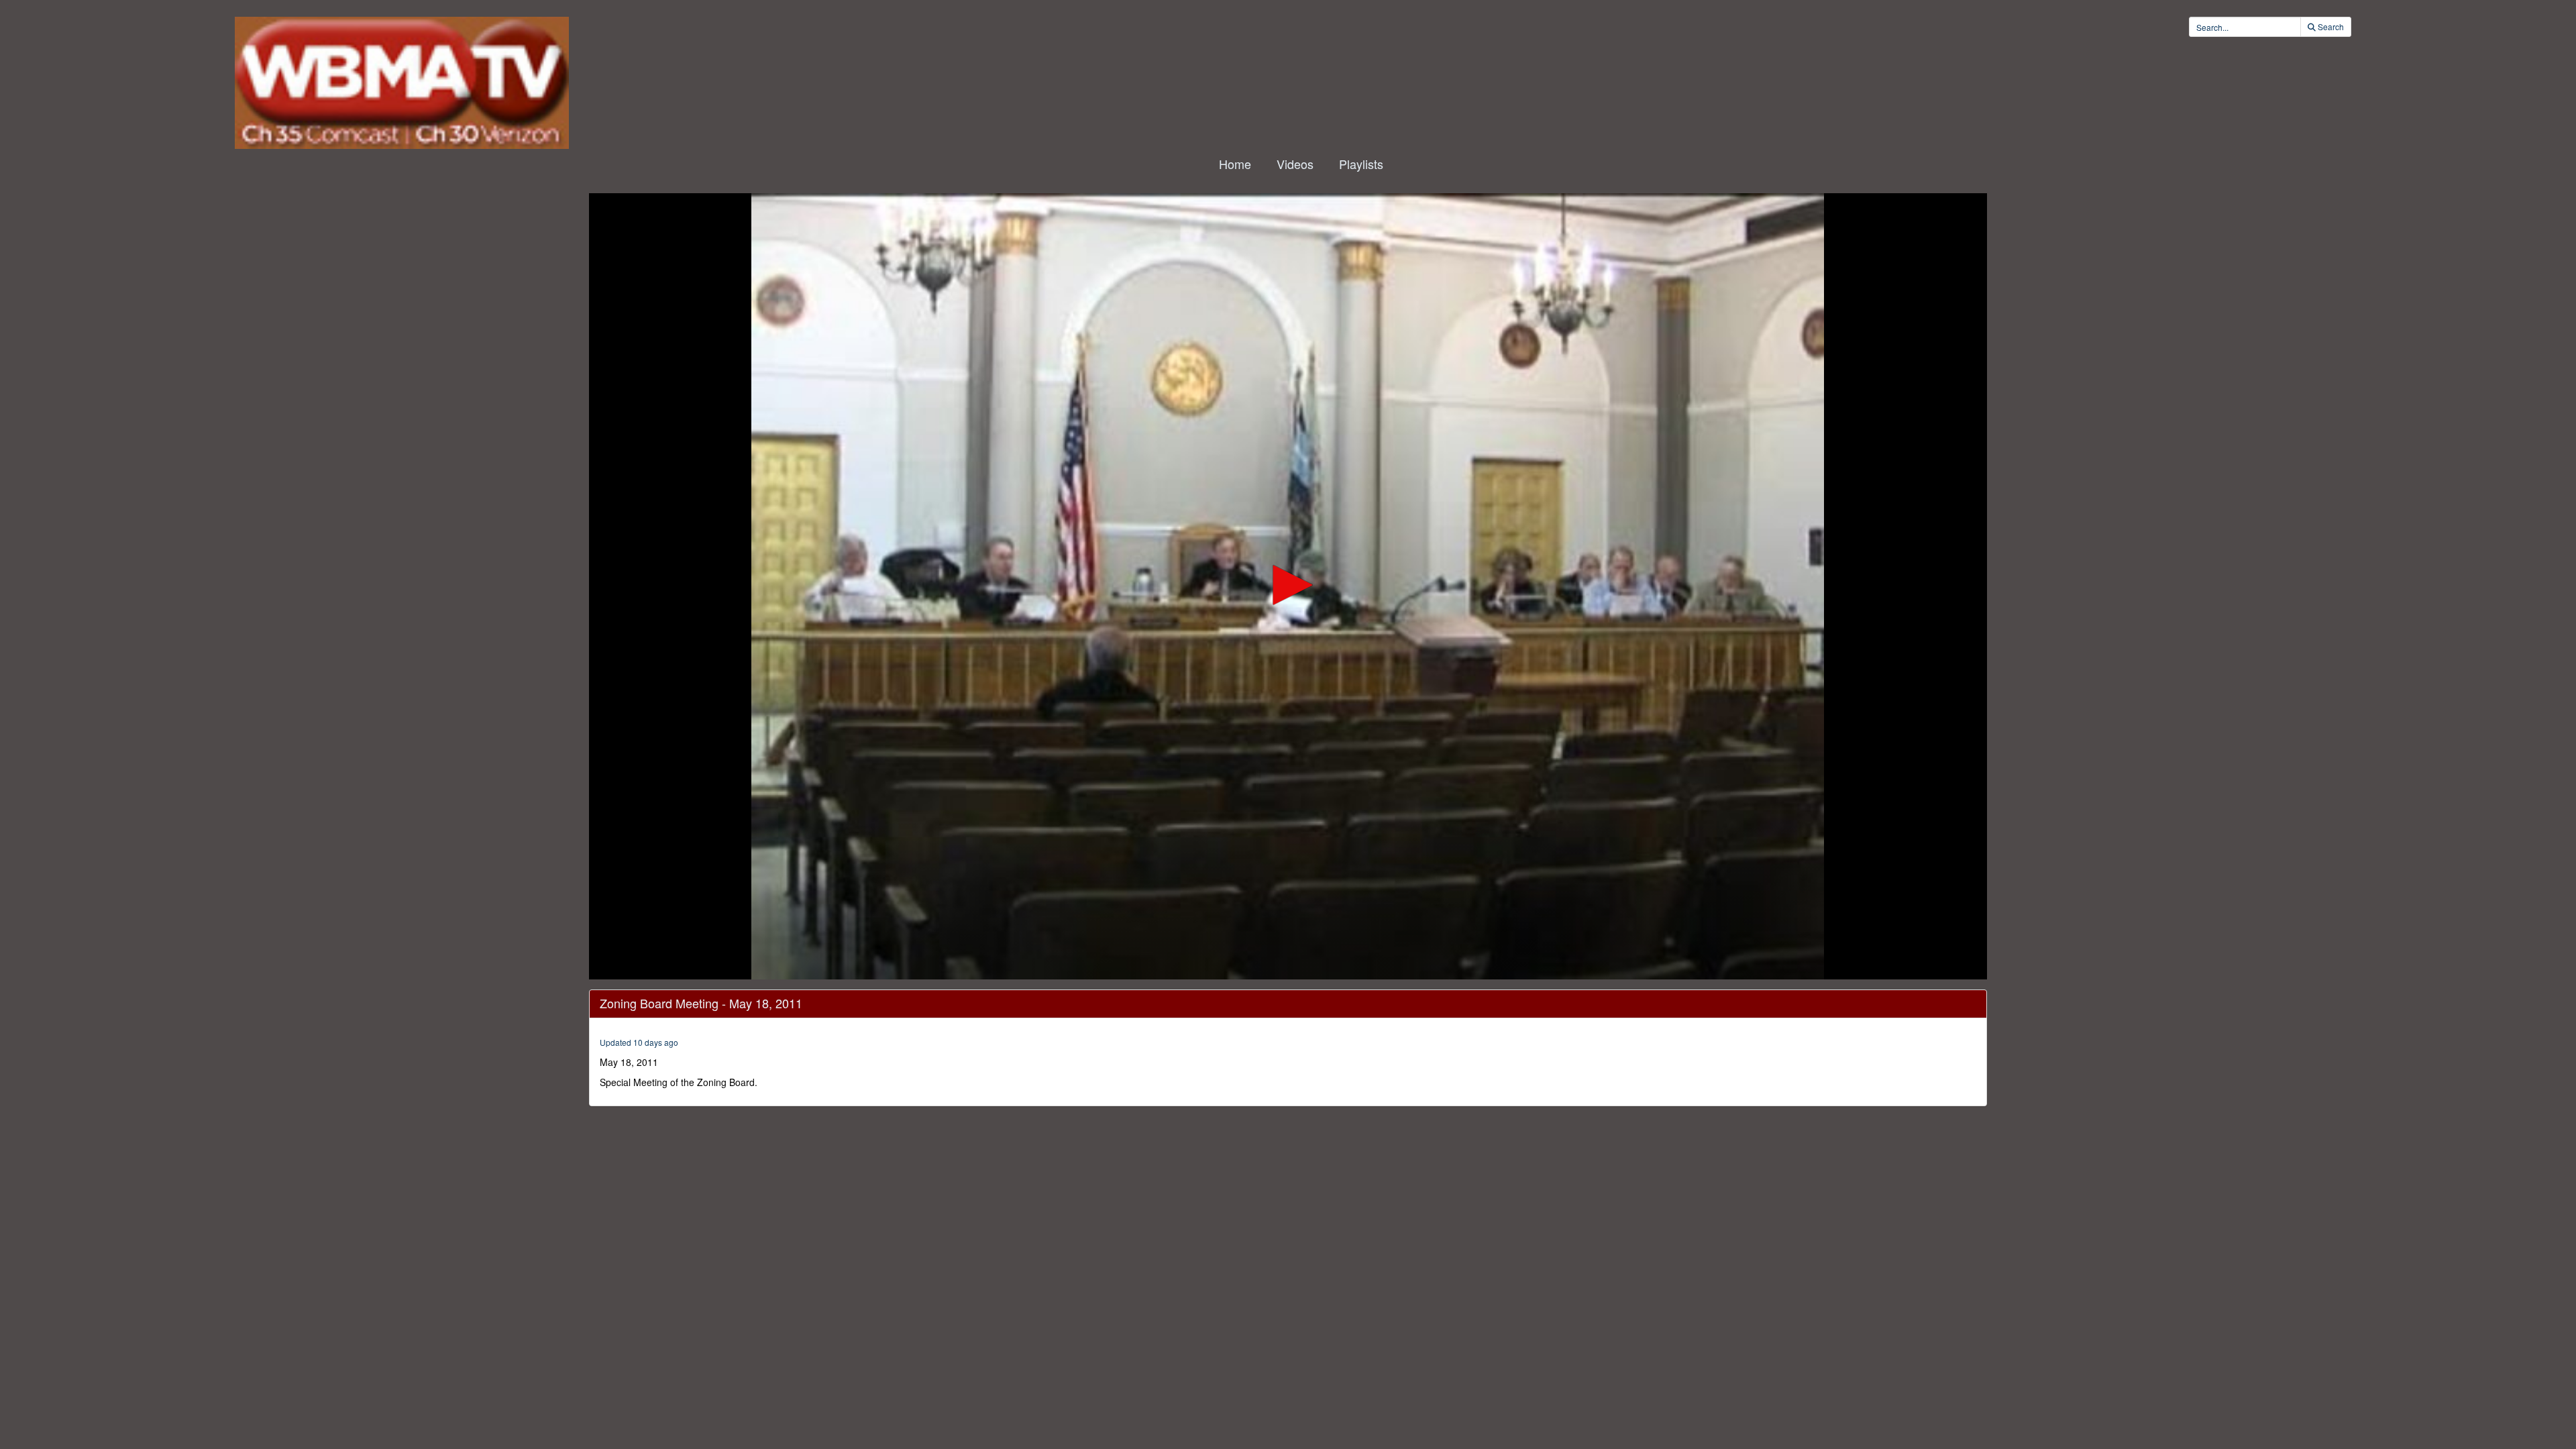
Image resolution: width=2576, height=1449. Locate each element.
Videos (1295, 164)
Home (1235, 164)
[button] (1288, 585)
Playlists (1361, 164)
